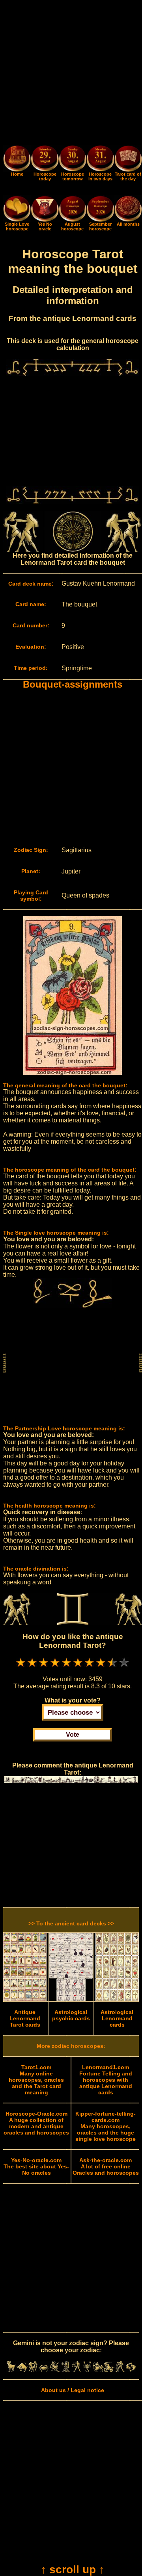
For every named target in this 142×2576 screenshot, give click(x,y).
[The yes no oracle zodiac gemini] (45, 220)
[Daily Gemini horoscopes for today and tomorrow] (33, 2370)
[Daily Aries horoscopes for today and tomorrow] (11, 2370)
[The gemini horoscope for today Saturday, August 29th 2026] (45, 159)
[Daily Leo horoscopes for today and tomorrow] (55, 2370)
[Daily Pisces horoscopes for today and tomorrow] (131, 2370)
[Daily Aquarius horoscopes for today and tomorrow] (120, 2370)
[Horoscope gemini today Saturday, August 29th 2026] (17, 170)
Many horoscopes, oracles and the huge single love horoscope (106, 2126)
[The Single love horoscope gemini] (17, 220)
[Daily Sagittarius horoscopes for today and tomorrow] (98, 2370)
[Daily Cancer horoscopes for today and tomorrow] (44, 2370)
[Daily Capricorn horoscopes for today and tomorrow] (109, 2370)
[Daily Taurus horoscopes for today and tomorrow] (22, 2370)
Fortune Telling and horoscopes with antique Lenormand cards (106, 2080)
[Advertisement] (71, 74)
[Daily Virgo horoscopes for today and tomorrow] (65, 2370)
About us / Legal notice (73, 2390)
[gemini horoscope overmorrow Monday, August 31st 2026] (100, 159)
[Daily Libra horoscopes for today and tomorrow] (77, 2370)
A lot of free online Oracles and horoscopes (106, 2166)
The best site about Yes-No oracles (36, 2166)
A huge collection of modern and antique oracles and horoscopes (36, 2123)
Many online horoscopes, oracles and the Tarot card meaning (36, 2080)
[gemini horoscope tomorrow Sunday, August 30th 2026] (73, 159)
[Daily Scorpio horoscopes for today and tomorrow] (87, 2370)
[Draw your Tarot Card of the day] (128, 170)
